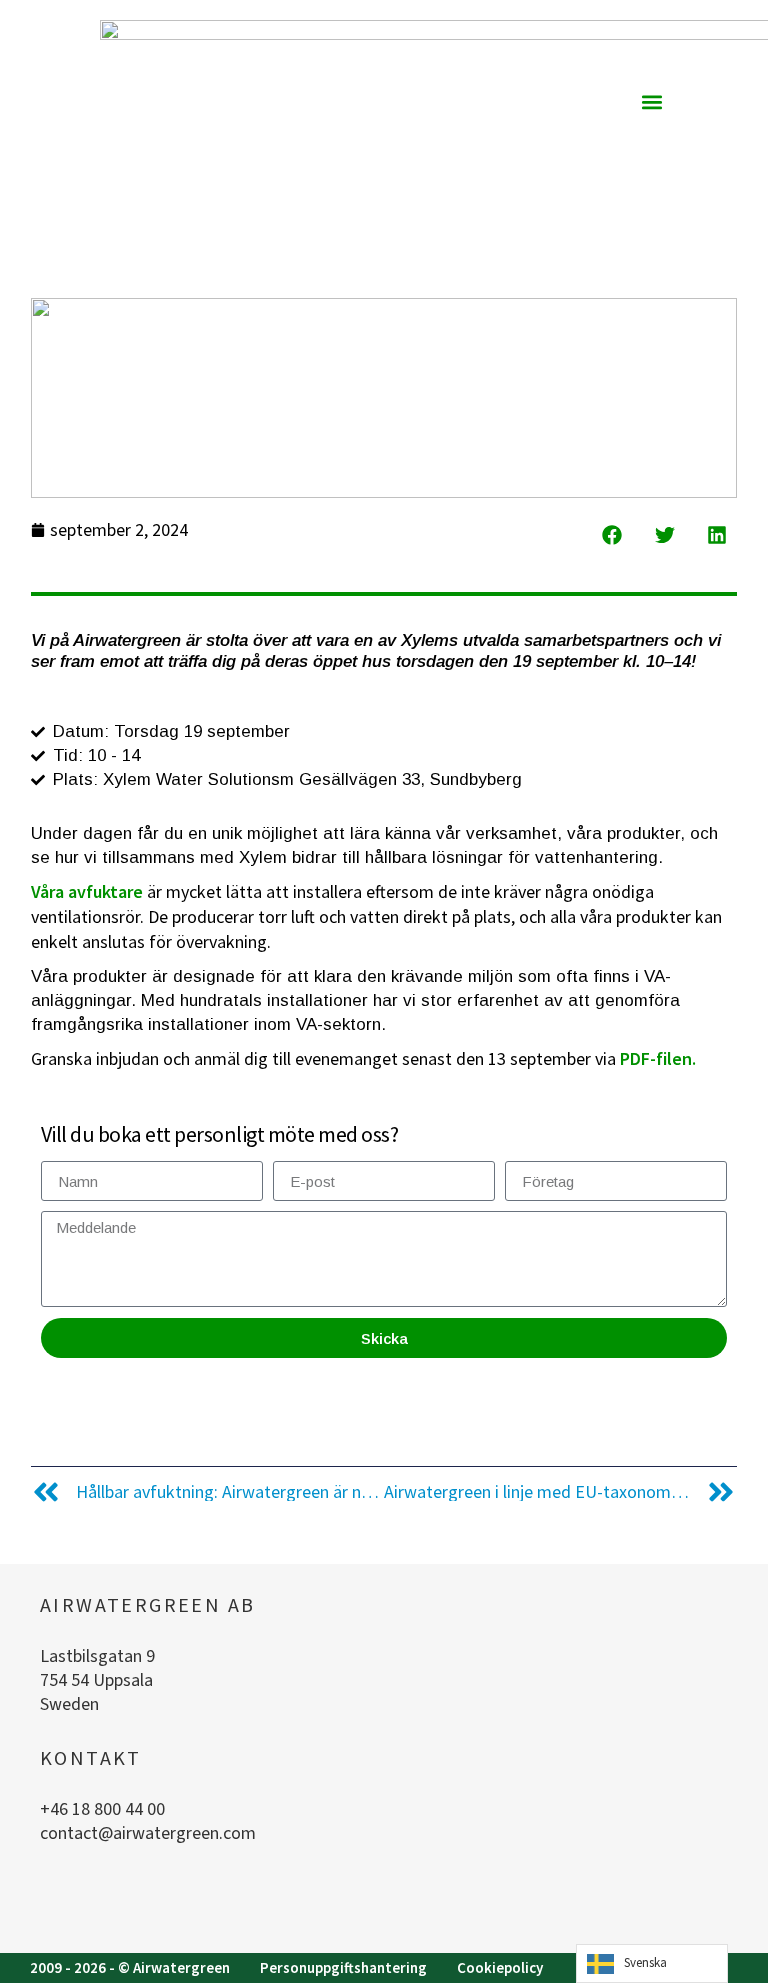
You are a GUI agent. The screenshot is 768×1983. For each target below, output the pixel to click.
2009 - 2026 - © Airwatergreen (130, 1967)
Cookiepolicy (500, 1967)
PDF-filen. (658, 1058)
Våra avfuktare (87, 891)
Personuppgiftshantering (343, 1967)
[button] (651, 101)
